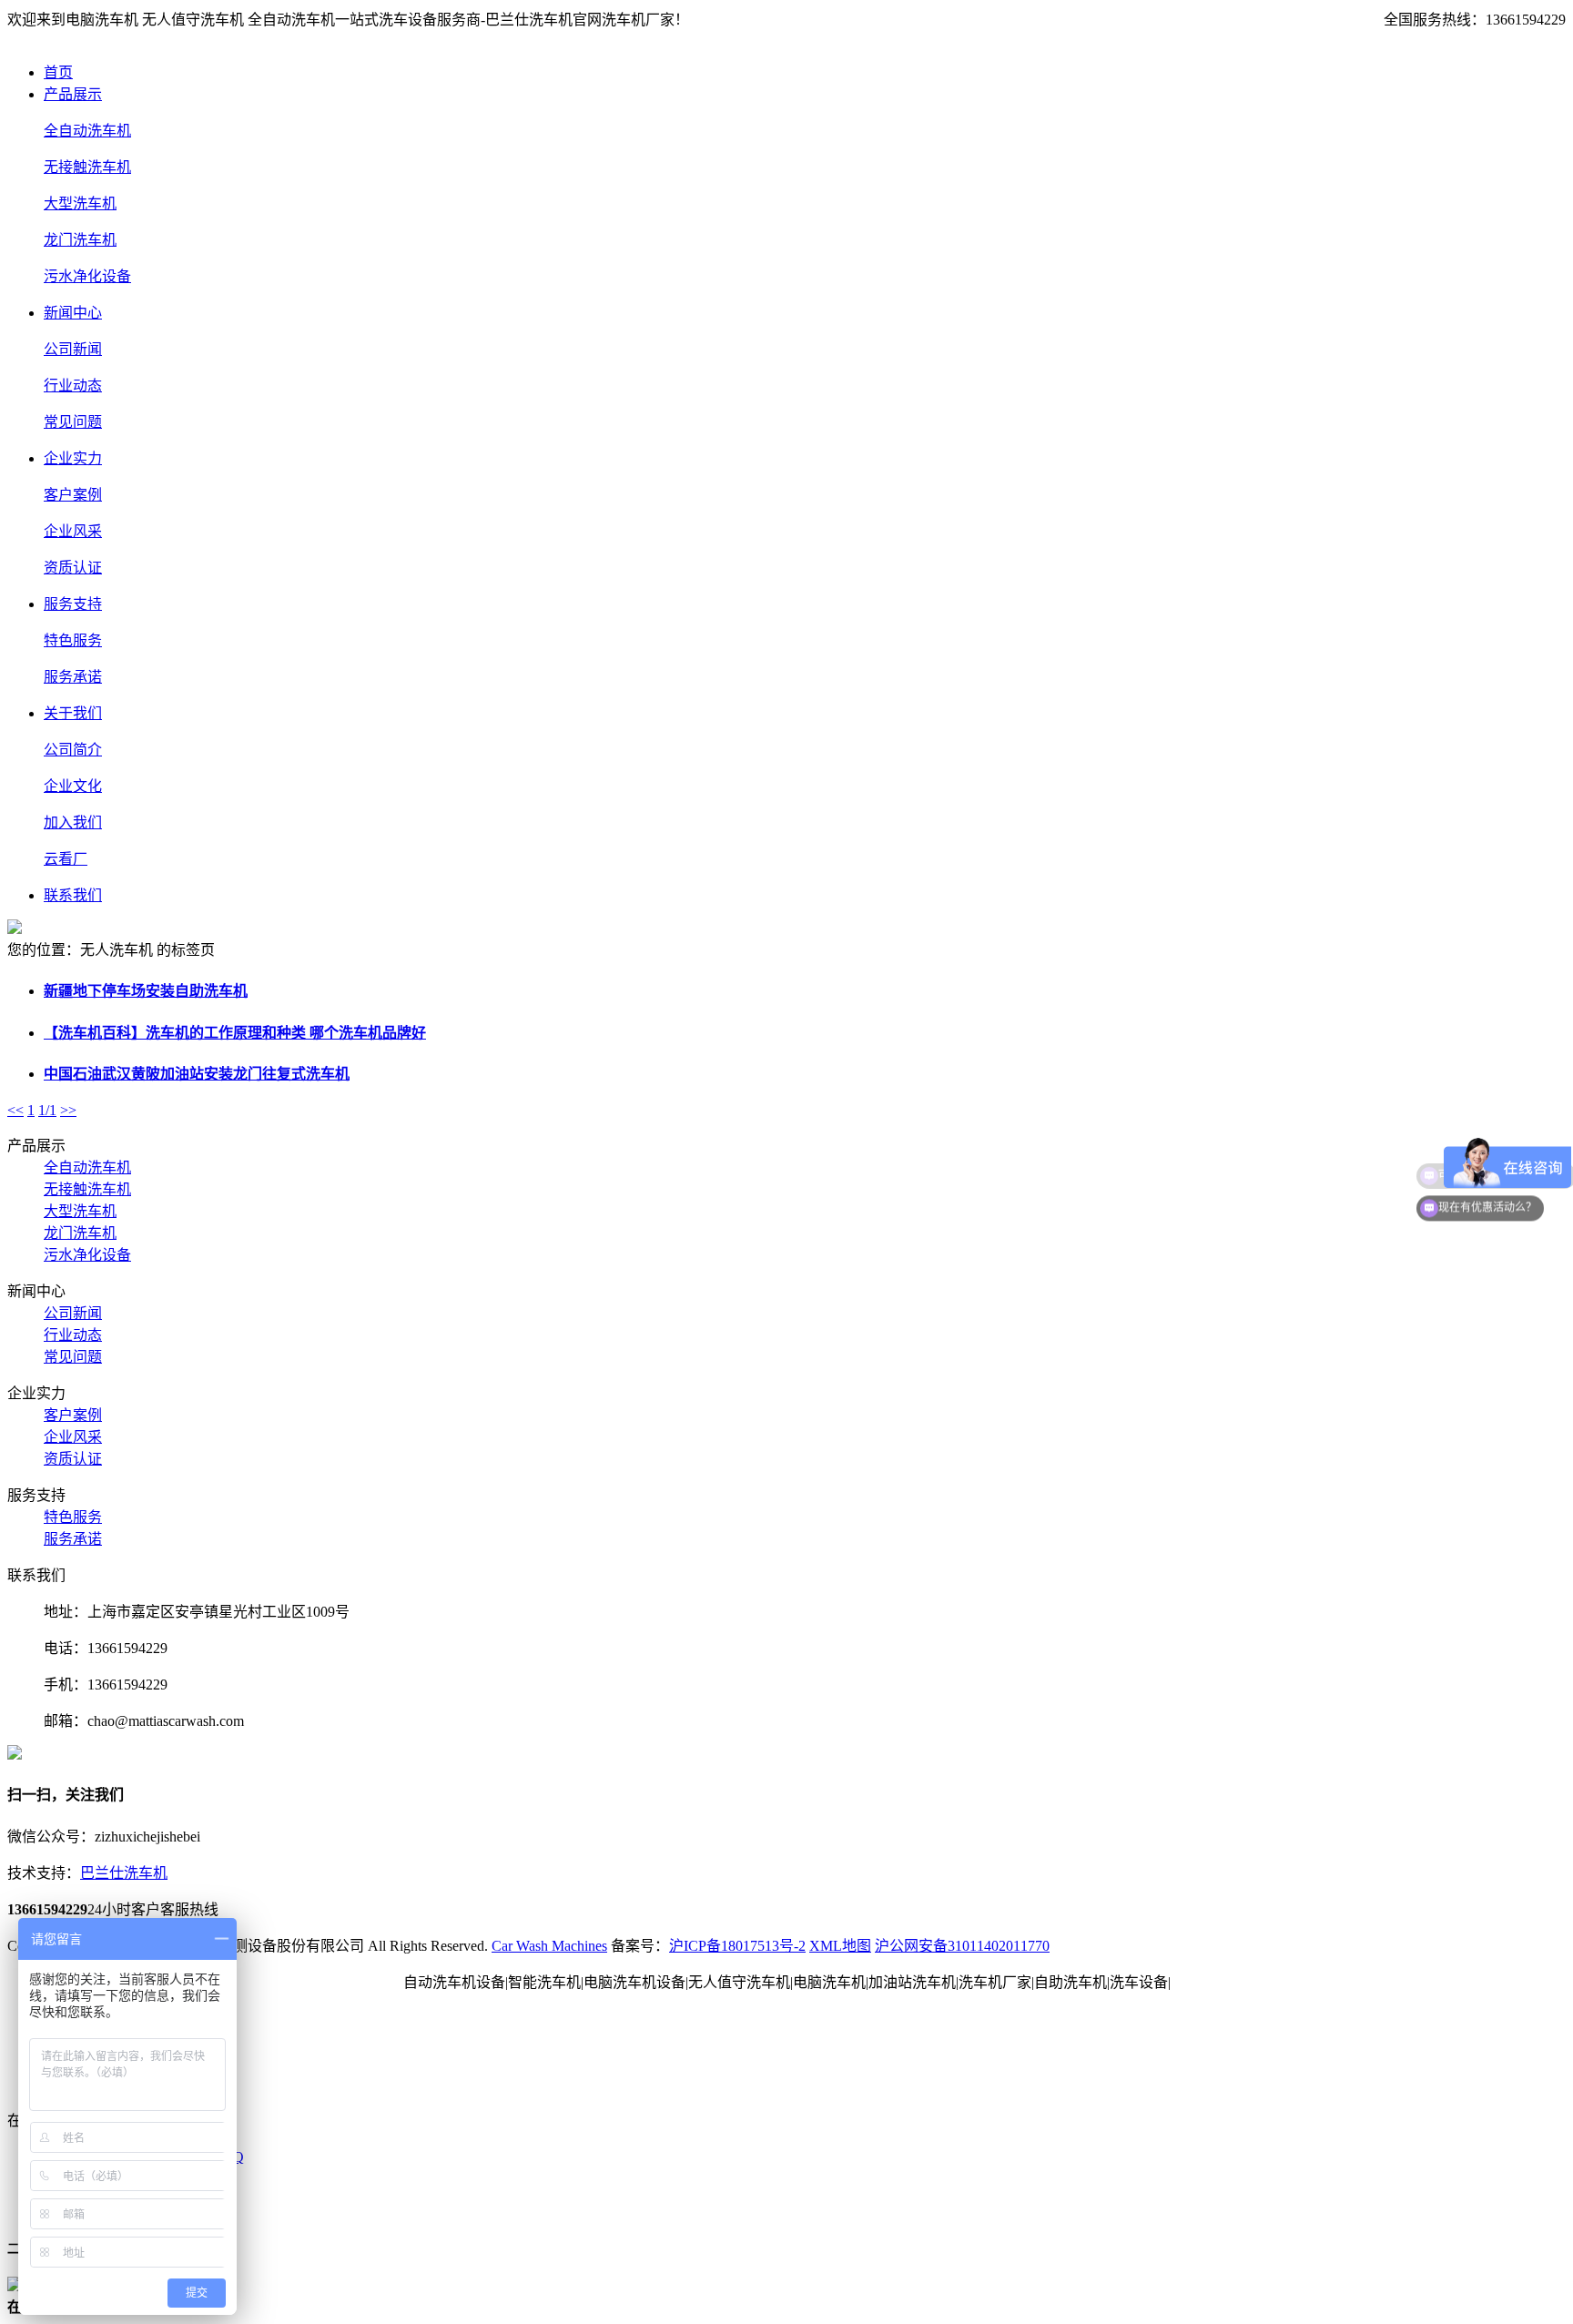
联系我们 (73, 895)
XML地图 (840, 1946)
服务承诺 (73, 677)
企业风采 (73, 531)
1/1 (47, 1110)
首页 (58, 72)
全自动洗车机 (87, 131)
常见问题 (73, 422)
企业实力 (73, 458)
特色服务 (73, 640)
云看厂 (66, 859)
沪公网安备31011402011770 (962, 1946)
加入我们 (73, 822)
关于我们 (73, 713)
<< (15, 1110)
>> (68, 1110)
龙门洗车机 (80, 240)
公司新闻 (73, 349)
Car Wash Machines (549, 1946)
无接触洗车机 (87, 167)
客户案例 (73, 495)
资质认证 (73, 568)
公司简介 (73, 750)
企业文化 (73, 786)
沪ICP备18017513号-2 (737, 1946)
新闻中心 (73, 313)
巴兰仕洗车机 (124, 1873)
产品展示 (73, 94)
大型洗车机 (80, 203)
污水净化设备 (87, 276)
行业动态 (73, 386)
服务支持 (73, 604)
